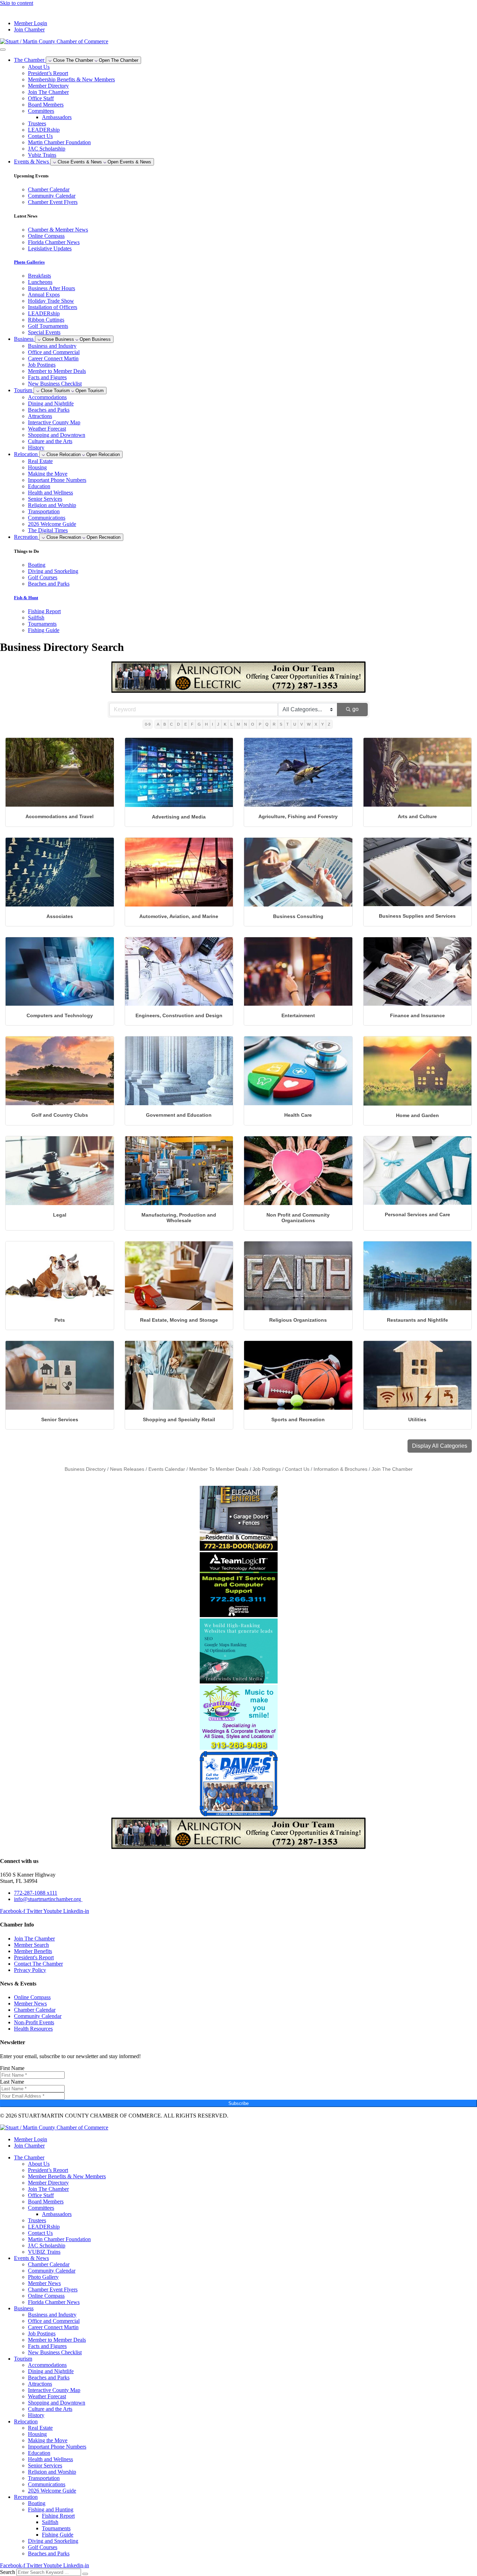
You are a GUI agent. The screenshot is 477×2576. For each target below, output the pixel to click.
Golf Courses (43, 2547)
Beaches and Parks (49, 410)
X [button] (316, 724)
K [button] (225, 724)
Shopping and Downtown (57, 435)
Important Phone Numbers (57, 480)
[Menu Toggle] (3, 50)
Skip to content (17, 3)
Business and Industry (52, 346)
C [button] (171, 724)
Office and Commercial (54, 352)
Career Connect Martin (53, 358)
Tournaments (56, 2528)
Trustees (37, 123)
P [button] (260, 724)
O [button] (253, 724)
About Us (39, 67)
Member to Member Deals (57, 371)
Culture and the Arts (50, 441)
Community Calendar (52, 2271)
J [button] (218, 724)
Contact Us (40, 136)
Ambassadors (57, 117)
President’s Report (48, 73)
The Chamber (29, 2157)
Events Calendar (167, 1469)
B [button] (165, 724)
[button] (440, 1446)
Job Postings (42, 365)
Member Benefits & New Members (67, 2176)
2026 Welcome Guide (52, 524)
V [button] (302, 724)
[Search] (85, 2574)
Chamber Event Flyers (53, 2289)
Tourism (23, 2359)
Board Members (46, 105)
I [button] (212, 724)
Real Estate (40, 461)
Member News (44, 2283)
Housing (37, 467)
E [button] (186, 724)
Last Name (12, 2082)
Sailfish (50, 2522)
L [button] (232, 724)
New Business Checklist (55, 384)
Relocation (26, 2421)
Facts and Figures (47, 377)
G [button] (199, 724)
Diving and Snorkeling (53, 2541)
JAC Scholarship (47, 149)
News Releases (127, 1469)
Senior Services (45, 499)
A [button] (158, 724)
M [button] (238, 724)
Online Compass (46, 2296)
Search (8, 2572)
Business (24, 2308)
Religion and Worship (52, 505)
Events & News (31, 2258)
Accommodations (47, 397)
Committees (41, 111)
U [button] (295, 724)
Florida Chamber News (54, 2302)
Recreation (26, 2497)
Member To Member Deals (219, 1469)
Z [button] (329, 724)
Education (39, 486)
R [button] (274, 724)
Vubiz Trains (42, 155)
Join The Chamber (48, 92)
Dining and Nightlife (51, 403)
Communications (47, 518)
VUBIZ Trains (44, 2252)
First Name (12, 2068)
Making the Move (48, 474)
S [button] (281, 724)
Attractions (40, 416)
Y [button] (322, 724)
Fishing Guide (58, 2535)
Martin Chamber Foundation (59, 142)
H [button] (206, 724)
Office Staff (41, 98)
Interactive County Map (54, 422)
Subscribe (239, 2103)
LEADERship (44, 130)
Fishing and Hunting (51, 2509)
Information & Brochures (340, 1469)
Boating (37, 2503)
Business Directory (85, 1469)
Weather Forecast (47, 429)
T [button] (288, 724)
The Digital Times (48, 530)
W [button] (309, 724)
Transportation (44, 511)
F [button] (192, 724)
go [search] (355, 709)
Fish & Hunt (26, 598)
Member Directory (48, 86)
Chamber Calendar (49, 2264)
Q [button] (267, 724)
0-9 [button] (148, 724)
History (36, 447)
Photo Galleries (29, 262)
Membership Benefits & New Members (71, 79)
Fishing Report (58, 2516)
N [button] (245, 724)
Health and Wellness (50, 493)
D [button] (178, 724)
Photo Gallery (43, 2277)
